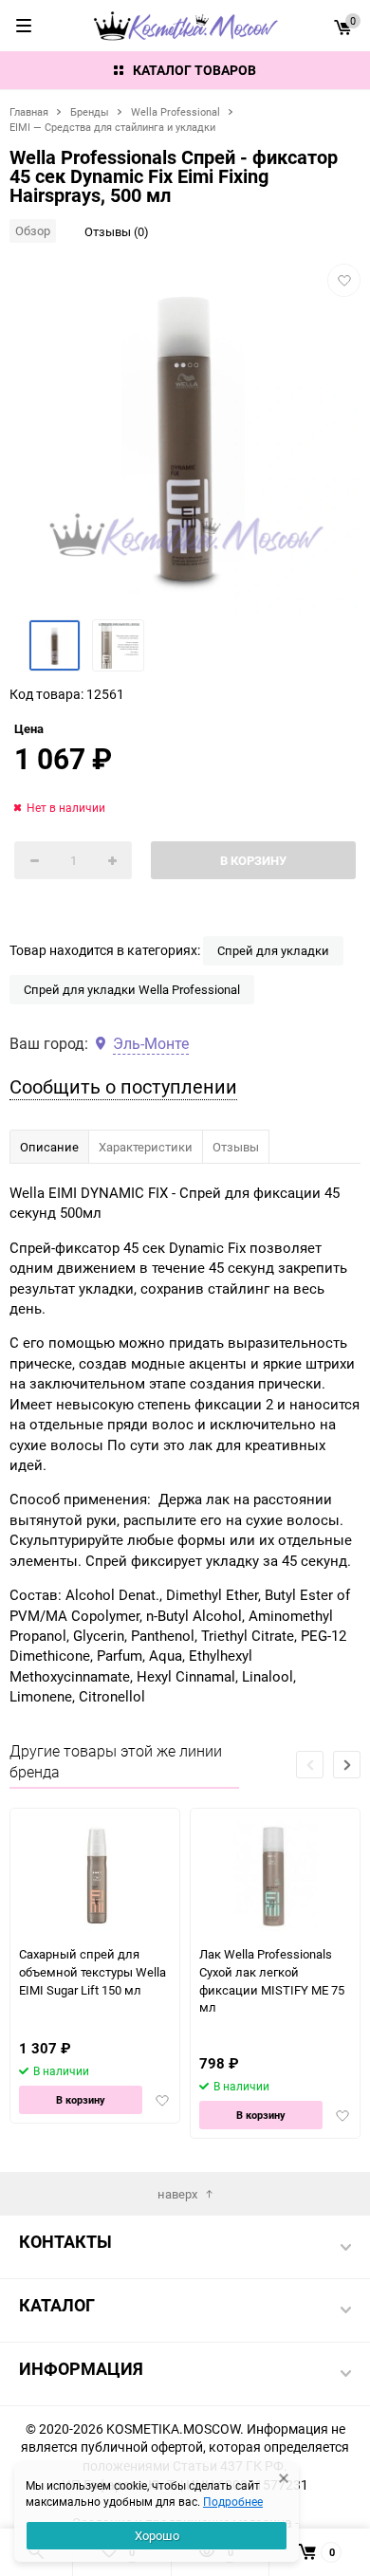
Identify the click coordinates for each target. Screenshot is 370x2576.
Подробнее (233, 2501)
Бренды (90, 111)
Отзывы (236, 1147)
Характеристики (146, 1147)
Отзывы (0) (117, 231)
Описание (49, 1147)
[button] (347, 1765)
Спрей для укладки (273, 950)
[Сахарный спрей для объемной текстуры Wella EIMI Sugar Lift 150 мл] (95, 1877)
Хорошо (157, 2535)
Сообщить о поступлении (123, 1086)
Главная (29, 111)
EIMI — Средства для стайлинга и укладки (112, 127)
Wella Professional (176, 111)
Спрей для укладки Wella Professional (132, 989)
